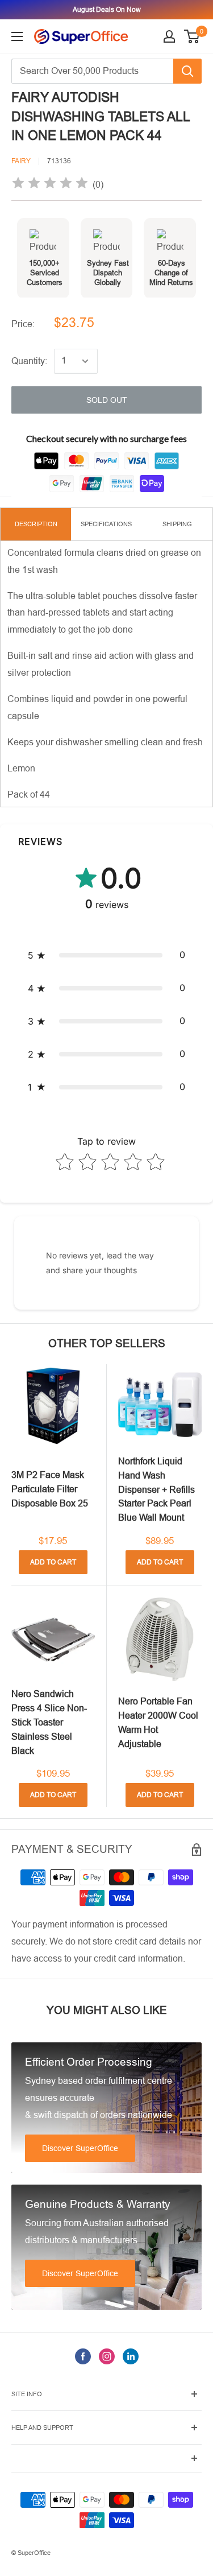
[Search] (187, 71)
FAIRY (21, 161)
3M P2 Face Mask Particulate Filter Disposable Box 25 (50, 1489)
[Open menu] (17, 36)
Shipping (177, 524)
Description (36, 524)
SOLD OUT (107, 400)
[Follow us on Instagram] (107, 2356)
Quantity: (29, 361)
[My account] (169, 36)
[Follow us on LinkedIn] (131, 2356)
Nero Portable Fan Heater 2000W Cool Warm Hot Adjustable (158, 1722)
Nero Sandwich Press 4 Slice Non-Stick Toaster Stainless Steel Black (49, 1722)
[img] (50, 185)
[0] (192, 36)
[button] (106, 955)
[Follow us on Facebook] (83, 2356)
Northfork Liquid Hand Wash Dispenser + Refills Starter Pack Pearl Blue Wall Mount (156, 1489)
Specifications (106, 524)
